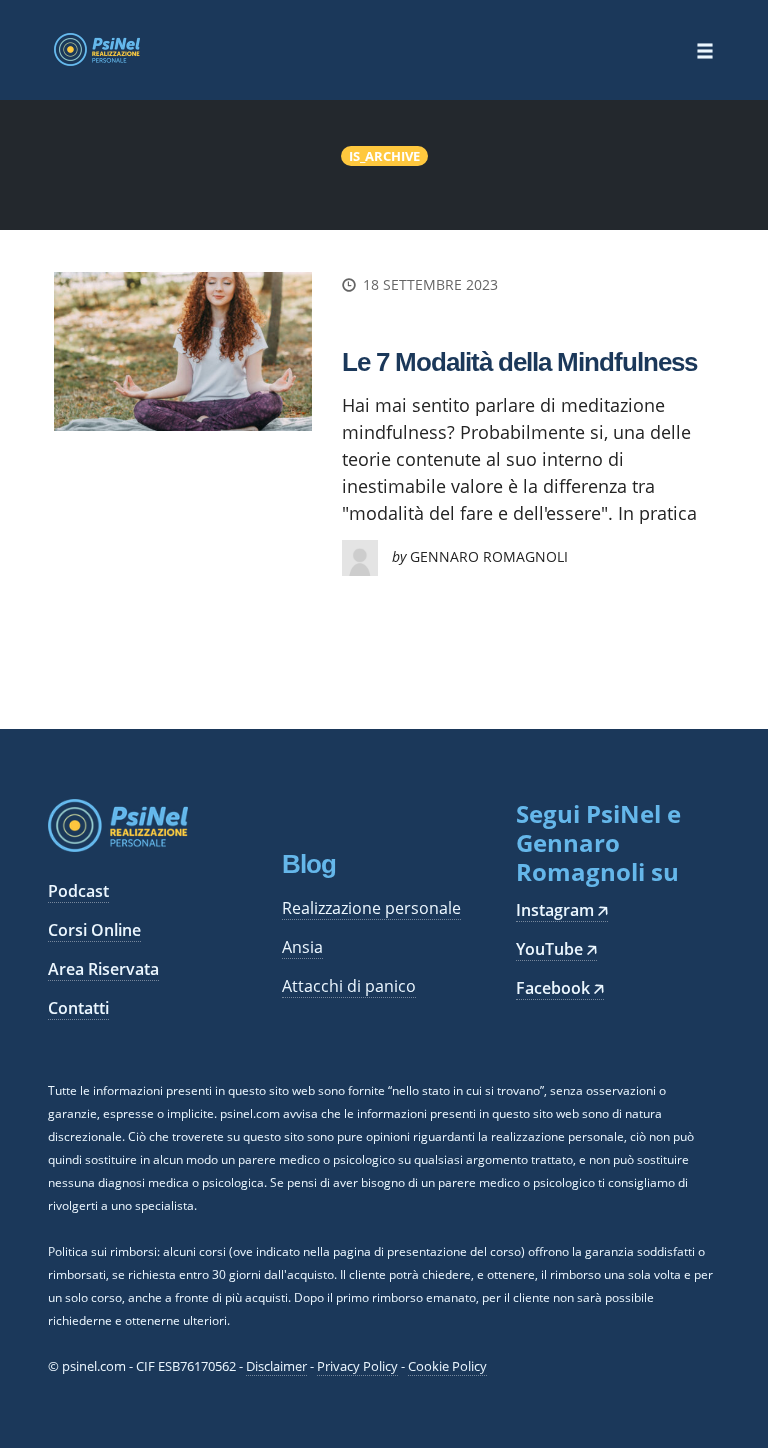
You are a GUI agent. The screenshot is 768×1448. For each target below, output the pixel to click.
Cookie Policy (447, 1366)
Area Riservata (103, 969)
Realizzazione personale (371, 908)
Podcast (78, 891)
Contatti (78, 1008)
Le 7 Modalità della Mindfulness (519, 362)
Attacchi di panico (349, 986)
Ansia (302, 947)
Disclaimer (276, 1366)
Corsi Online (94, 930)
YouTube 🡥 (556, 949)
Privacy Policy (357, 1366)
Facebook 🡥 (560, 988)
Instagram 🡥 (562, 910)
